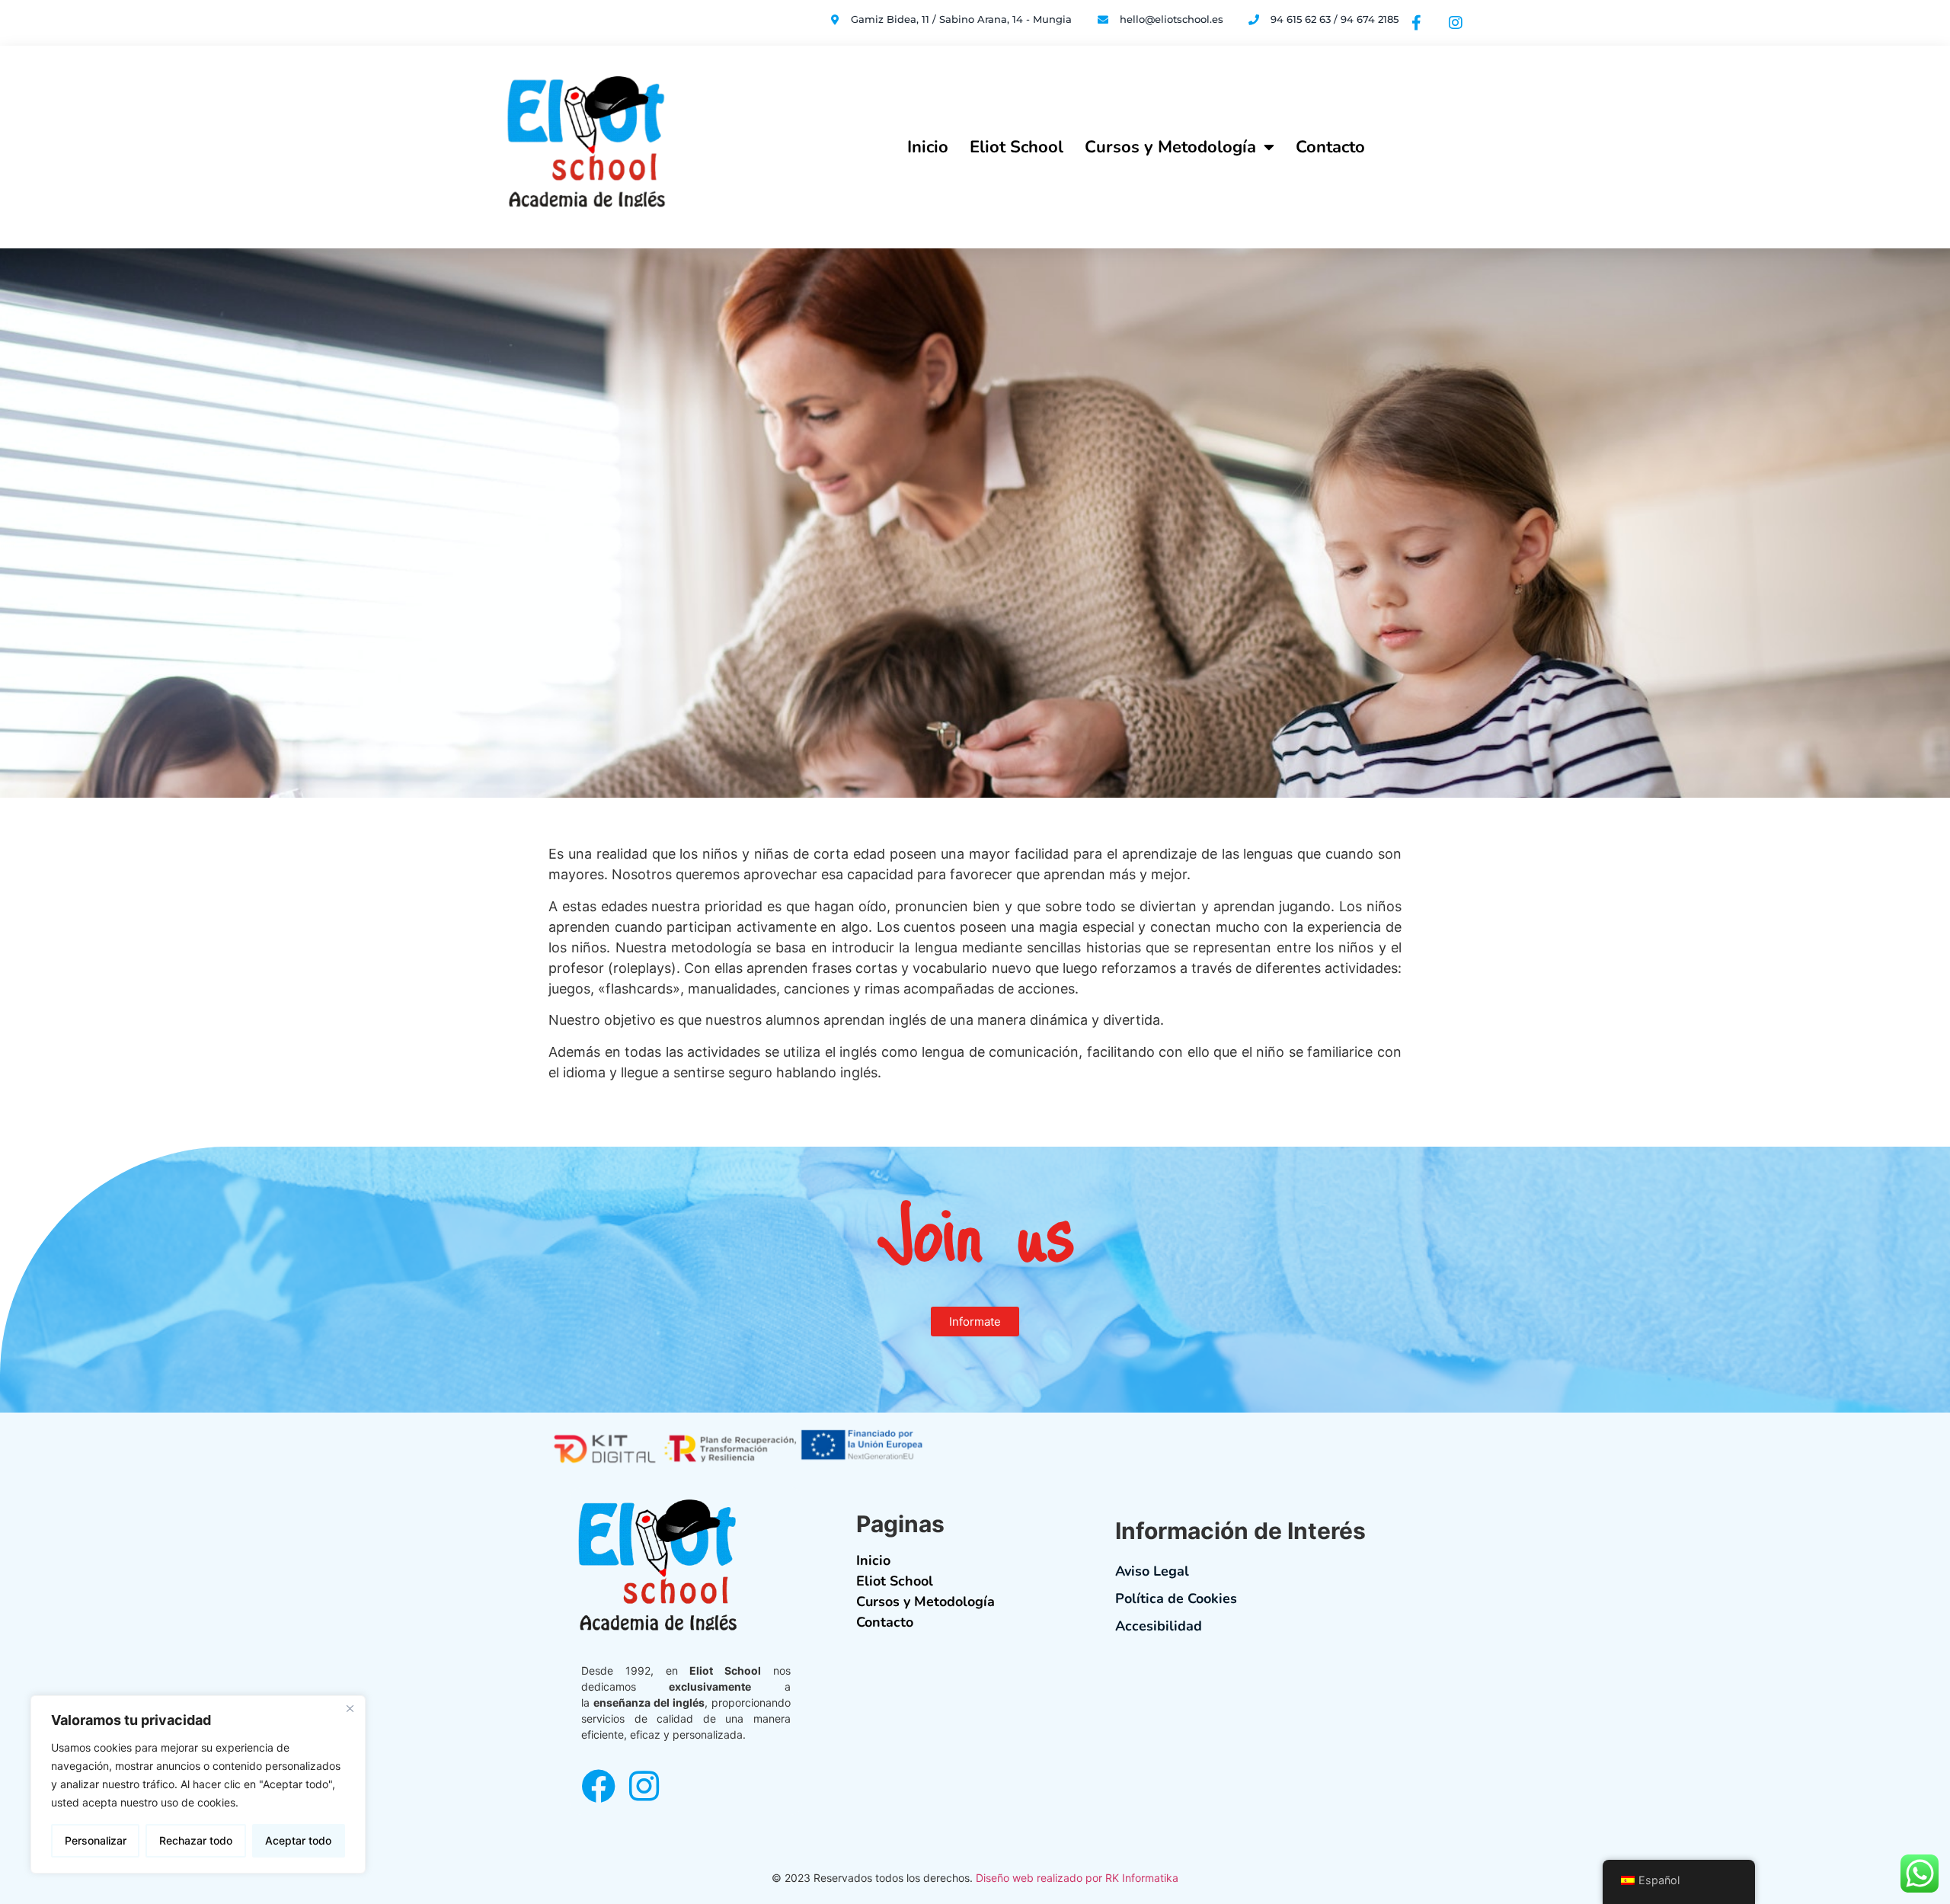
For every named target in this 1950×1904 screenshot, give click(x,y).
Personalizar (96, 1840)
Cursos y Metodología (1170, 147)
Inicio (928, 147)
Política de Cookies (1176, 1598)
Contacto (1330, 147)
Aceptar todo (298, 1840)
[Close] (350, 1708)
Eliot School (1017, 147)
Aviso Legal (1152, 1571)
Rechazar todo (196, 1840)
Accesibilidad (1159, 1626)
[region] (198, 1784)
